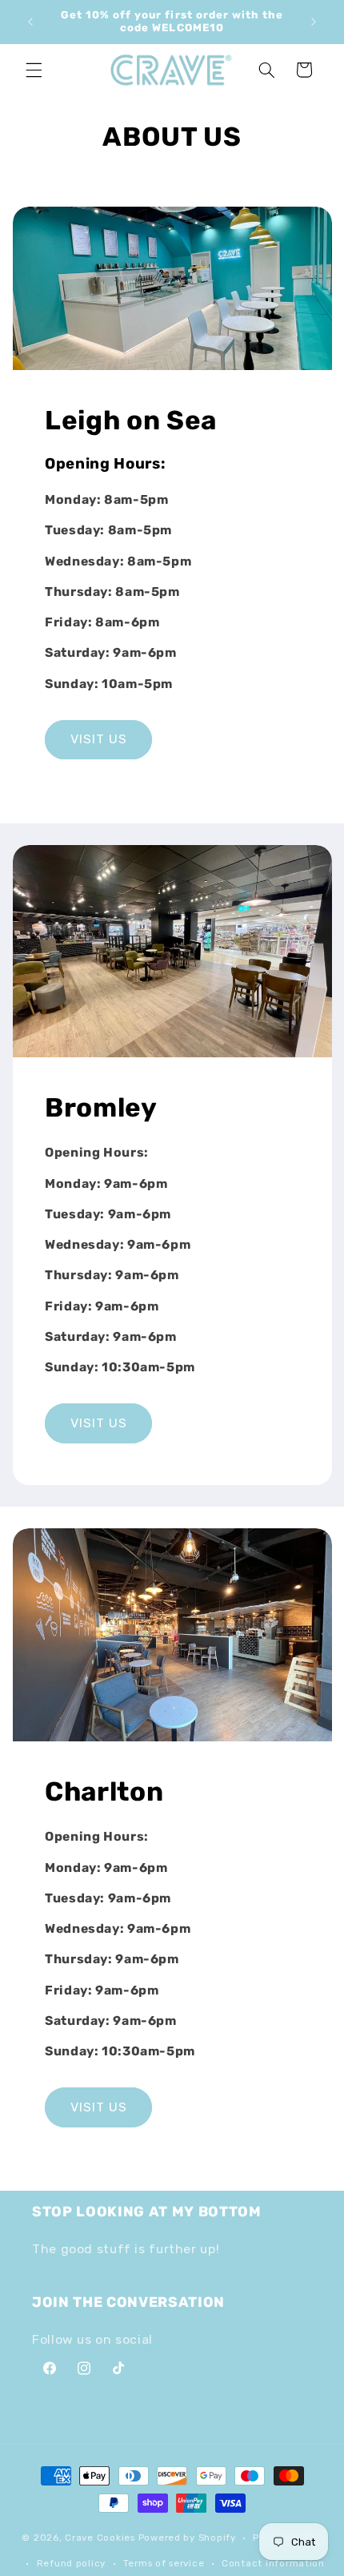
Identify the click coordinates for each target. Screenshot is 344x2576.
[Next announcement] (314, 22)
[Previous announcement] (30, 22)
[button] (34, 70)
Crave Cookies (100, 2538)
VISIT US (98, 739)
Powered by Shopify (187, 2538)
